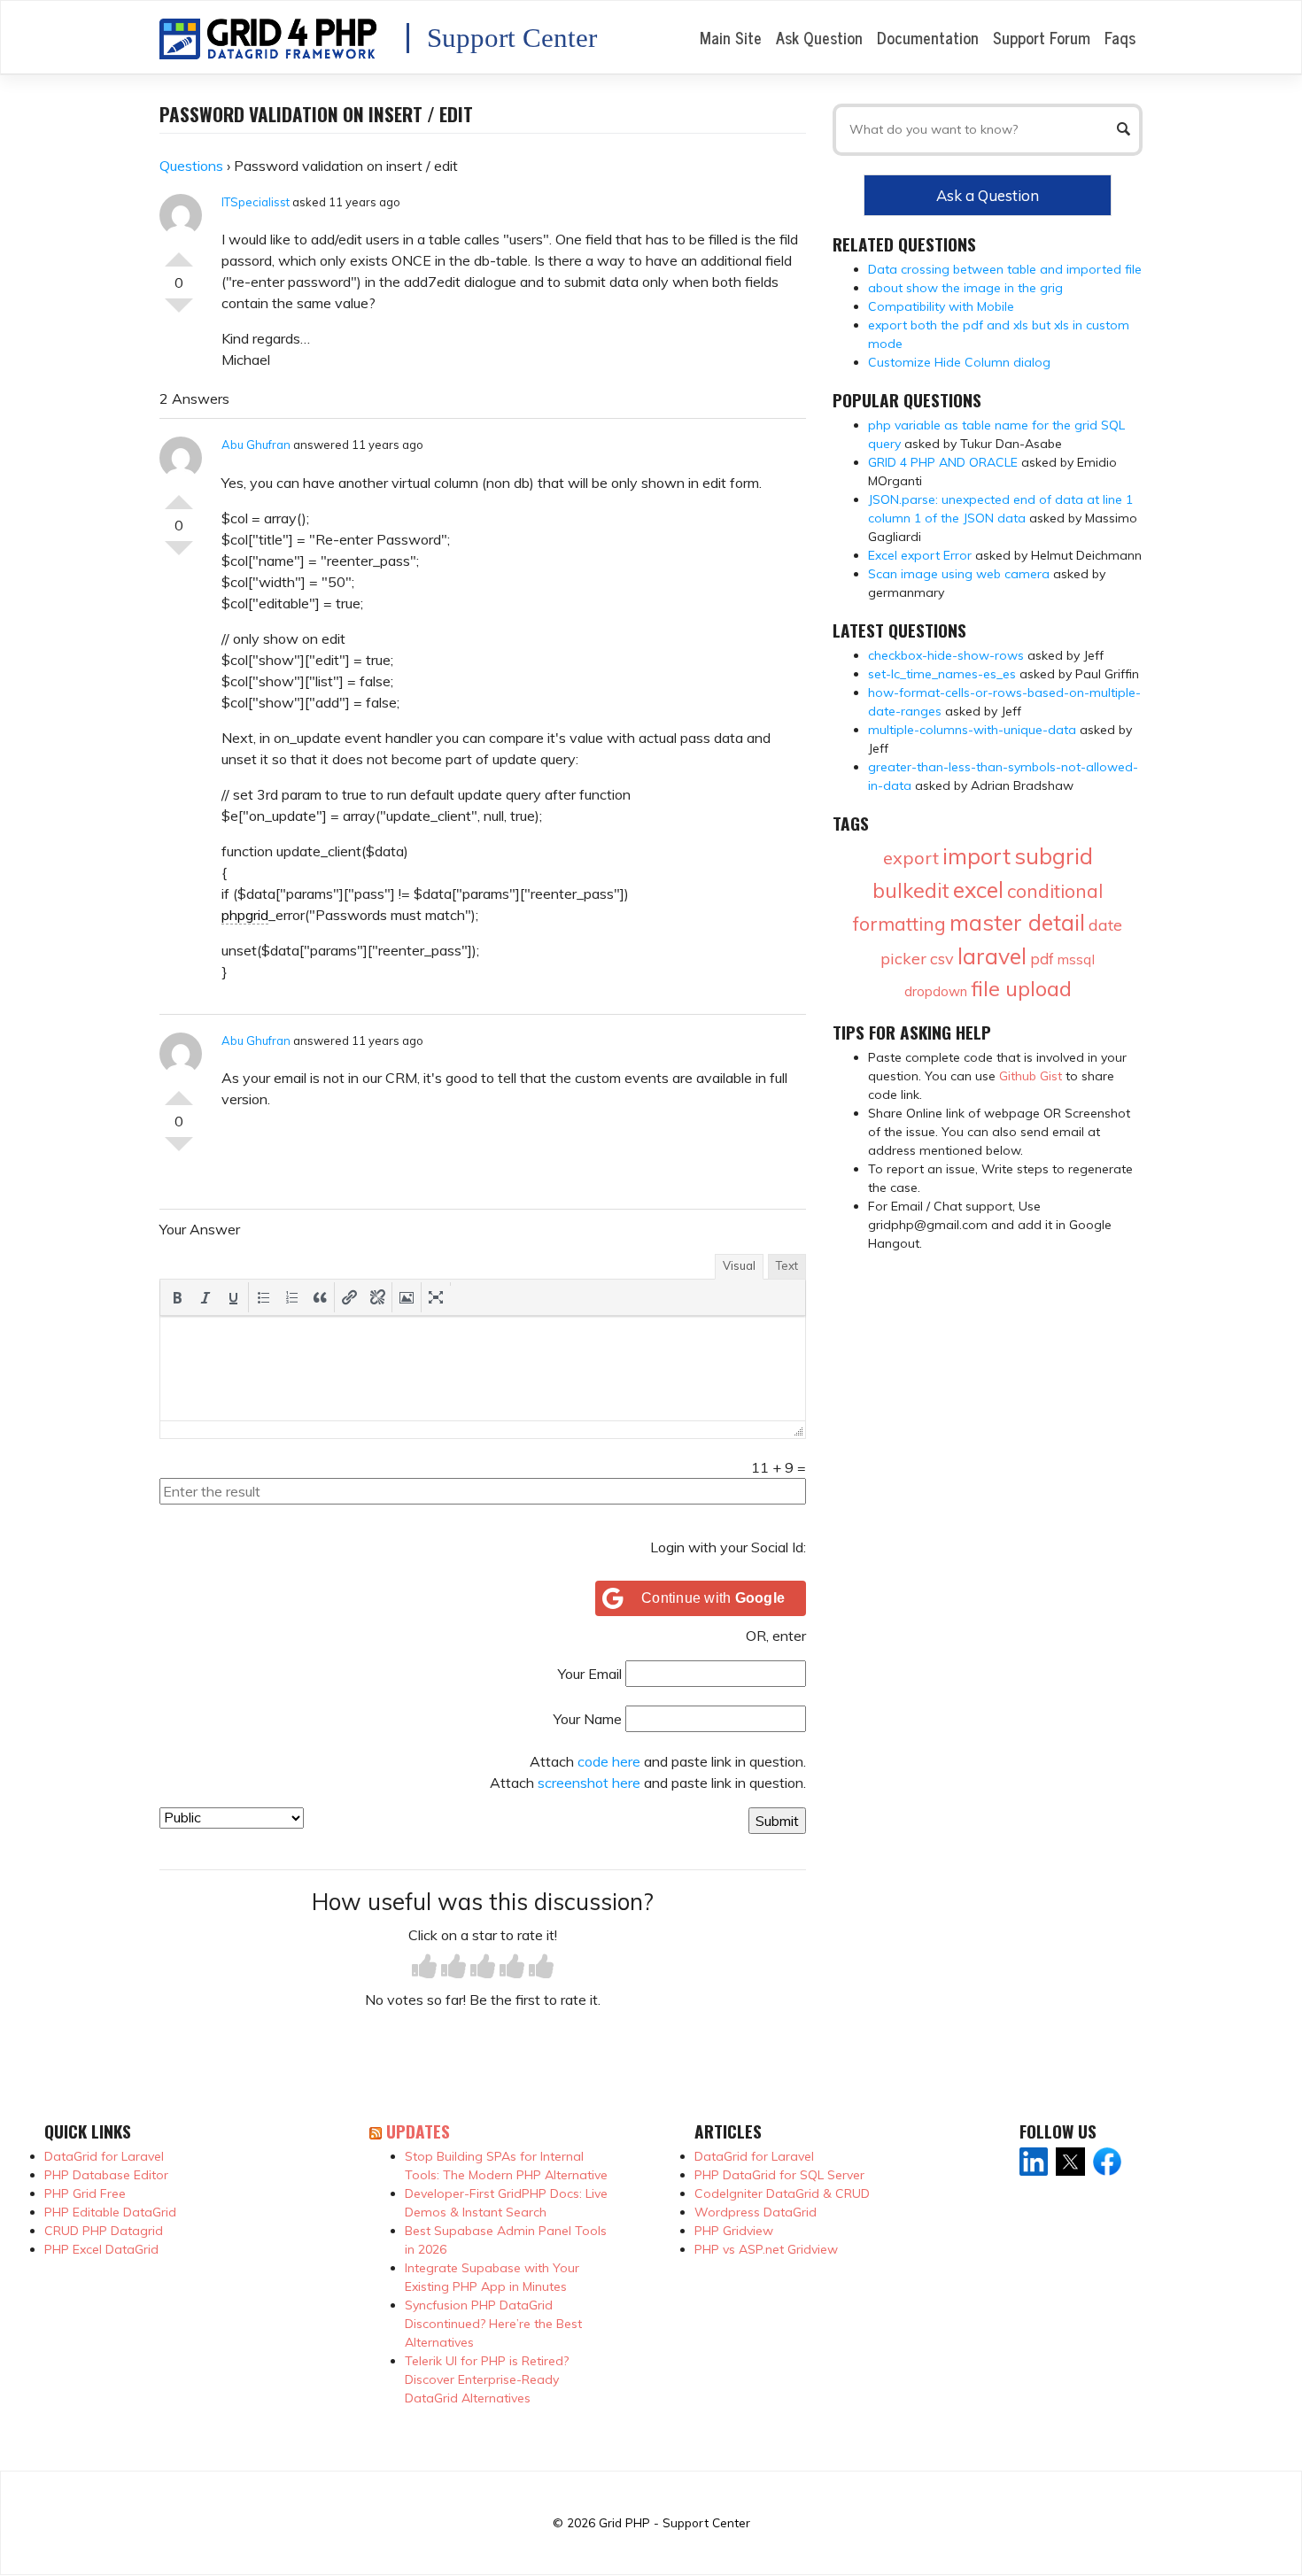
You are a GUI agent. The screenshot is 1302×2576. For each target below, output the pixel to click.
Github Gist (1031, 1076)
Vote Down (179, 313)
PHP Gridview (734, 2231)
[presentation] (177, 1297)
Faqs (1120, 37)
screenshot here (589, 1783)
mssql (1076, 959)
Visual (739, 1265)
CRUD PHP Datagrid (104, 2231)
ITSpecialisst (256, 202)
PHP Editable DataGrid (110, 2212)
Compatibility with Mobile (941, 306)
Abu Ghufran (256, 445)
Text (787, 1265)
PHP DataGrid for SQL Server (779, 2175)
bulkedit (911, 890)
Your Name (588, 1719)
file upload (1021, 988)
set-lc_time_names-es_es (942, 674)
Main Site (731, 37)
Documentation (928, 37)
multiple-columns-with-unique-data (972, 730)
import (976, 856)
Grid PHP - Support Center (674, 2522)
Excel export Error (920, 555)
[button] (177, 1297)
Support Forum (1042, 37)
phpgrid (245, 915)
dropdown (936, 991)
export (911, 858)
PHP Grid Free (85, 2193)
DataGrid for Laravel (104, 2156)
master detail (1017, 922)
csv (942, 959)
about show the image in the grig (965, 288)
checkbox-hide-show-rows (946, 655)
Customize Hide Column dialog (959, 362)
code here (609, 1761)
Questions (191, 166)
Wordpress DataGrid (756, 2212)
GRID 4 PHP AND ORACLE (943, 462)
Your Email (590, 1674)
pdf (1042, 959)
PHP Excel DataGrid (101, 2249)
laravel (992, 956)
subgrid (1054, 856)
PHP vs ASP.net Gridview (766, 2249)
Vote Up (179, 252)
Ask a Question (988, 195)
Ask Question (819, 37)
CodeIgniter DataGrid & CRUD (782, 2193)
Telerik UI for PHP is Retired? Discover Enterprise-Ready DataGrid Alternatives (487, 2379)
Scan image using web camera (959, 574)
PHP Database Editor (106, 2175)
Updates (418, 2131)
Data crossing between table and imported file (1005, 269)
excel (978, 890)
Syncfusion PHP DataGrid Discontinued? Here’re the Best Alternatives (493, 2324)
